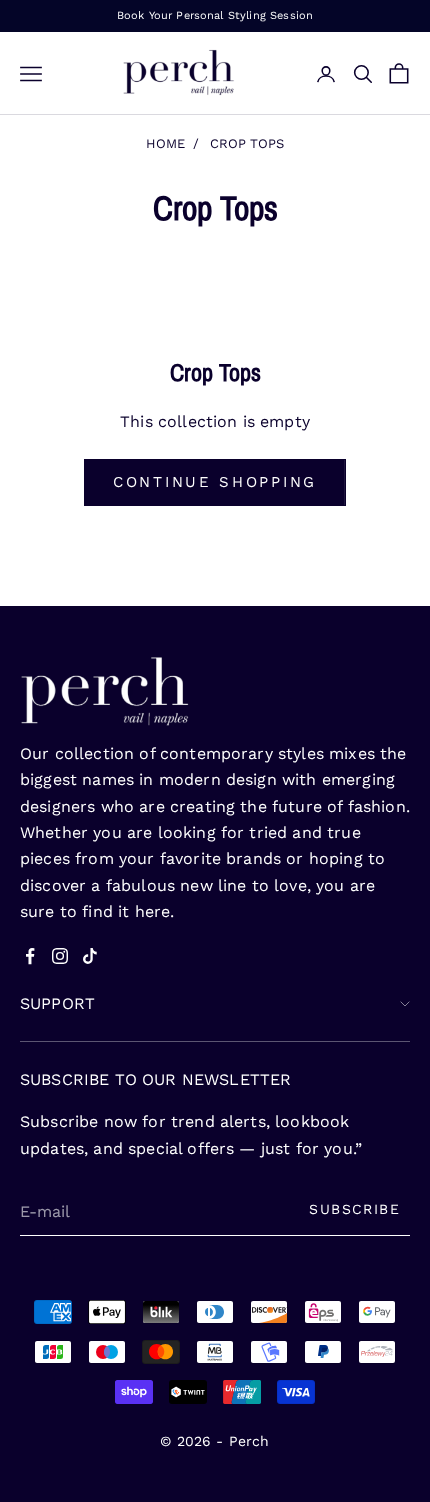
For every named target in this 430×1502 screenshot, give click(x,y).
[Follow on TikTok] (90, 956)
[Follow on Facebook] (30, 956)
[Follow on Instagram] (60, 956)
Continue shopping (215, 482)
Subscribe (354, 1209)
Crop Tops (247, 143)
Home (165, 143)
